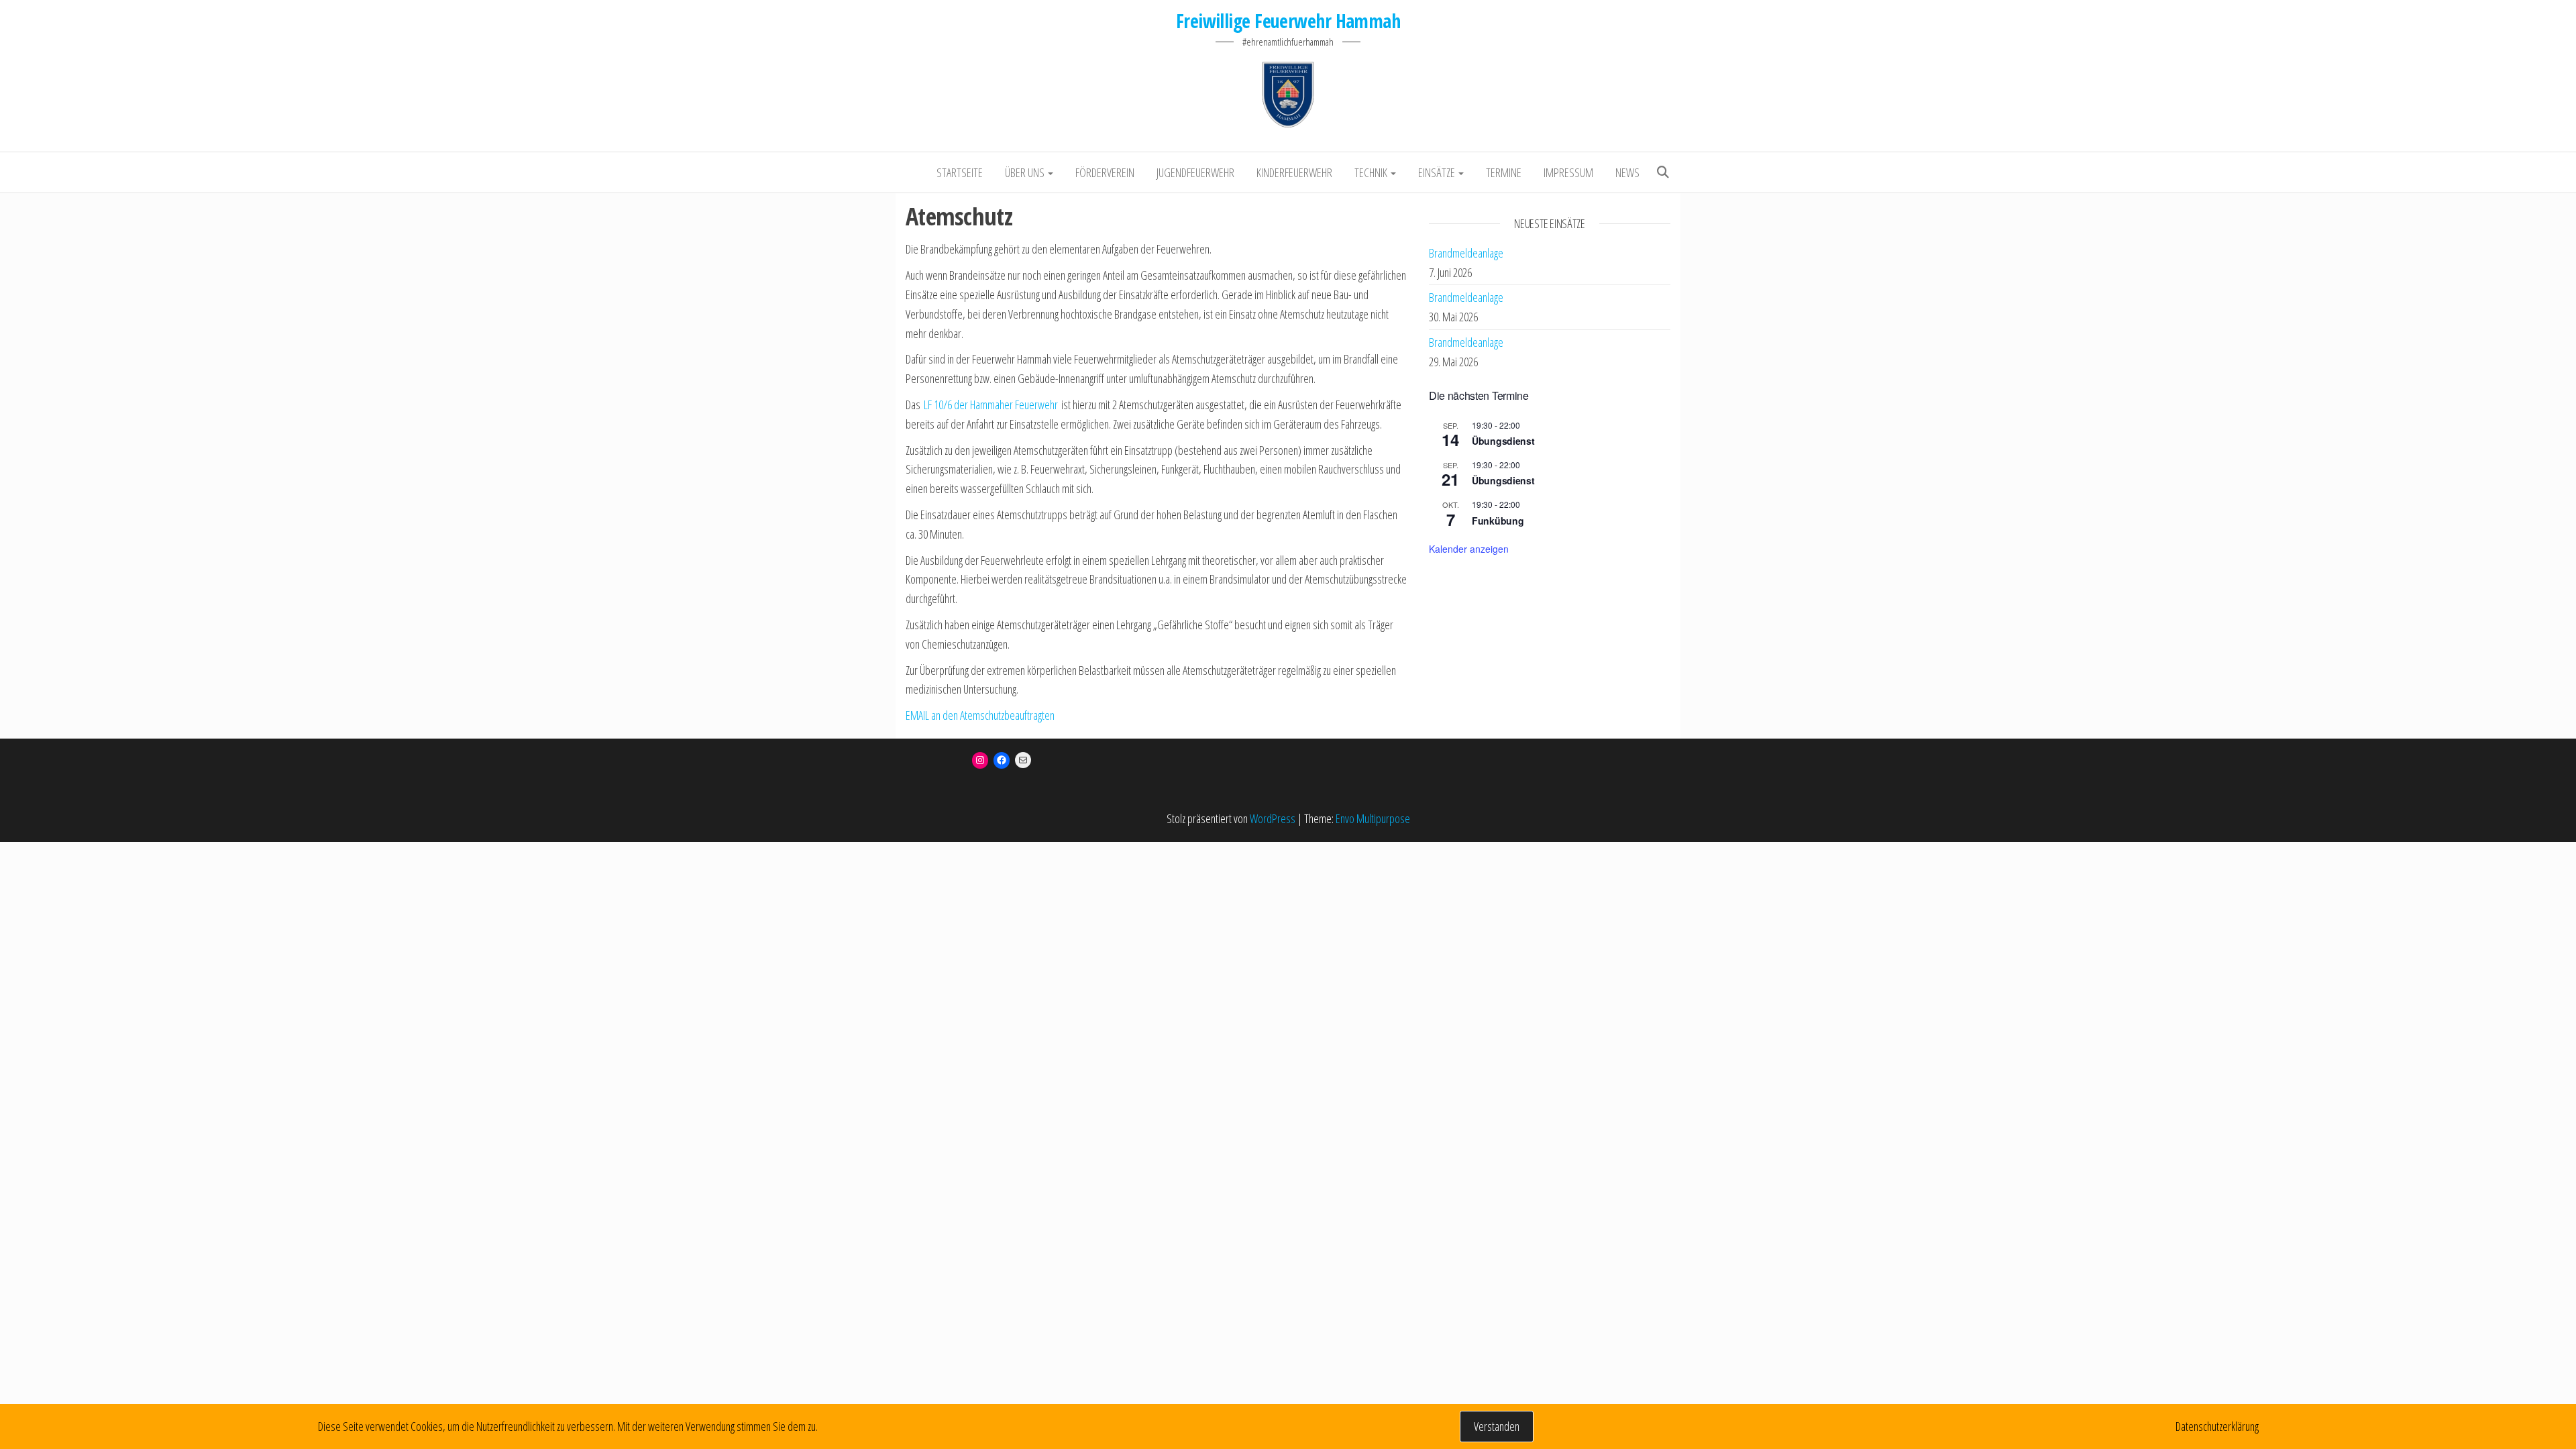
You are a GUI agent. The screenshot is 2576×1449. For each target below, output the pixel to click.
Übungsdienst (1503, 441)
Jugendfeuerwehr (1195, 172)
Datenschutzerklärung (2217, 1426)
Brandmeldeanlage (1466, 253)
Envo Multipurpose (1373, 818)
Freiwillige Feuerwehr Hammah (1288, 21)
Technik (1372, 172)
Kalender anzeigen (1469, 549)
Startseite (960, 172)
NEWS (1627, 172)
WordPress (1273, 818)
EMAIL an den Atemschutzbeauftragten (980, 715)
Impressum (1568, 172)
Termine (1504, 172)
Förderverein (1105, 172)
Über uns (1026, 172)
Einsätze (1438, 172)
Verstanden (1497, 1426)
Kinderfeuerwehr (1294, 172)
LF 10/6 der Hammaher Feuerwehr (991, 405)
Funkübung (1498, 521)
